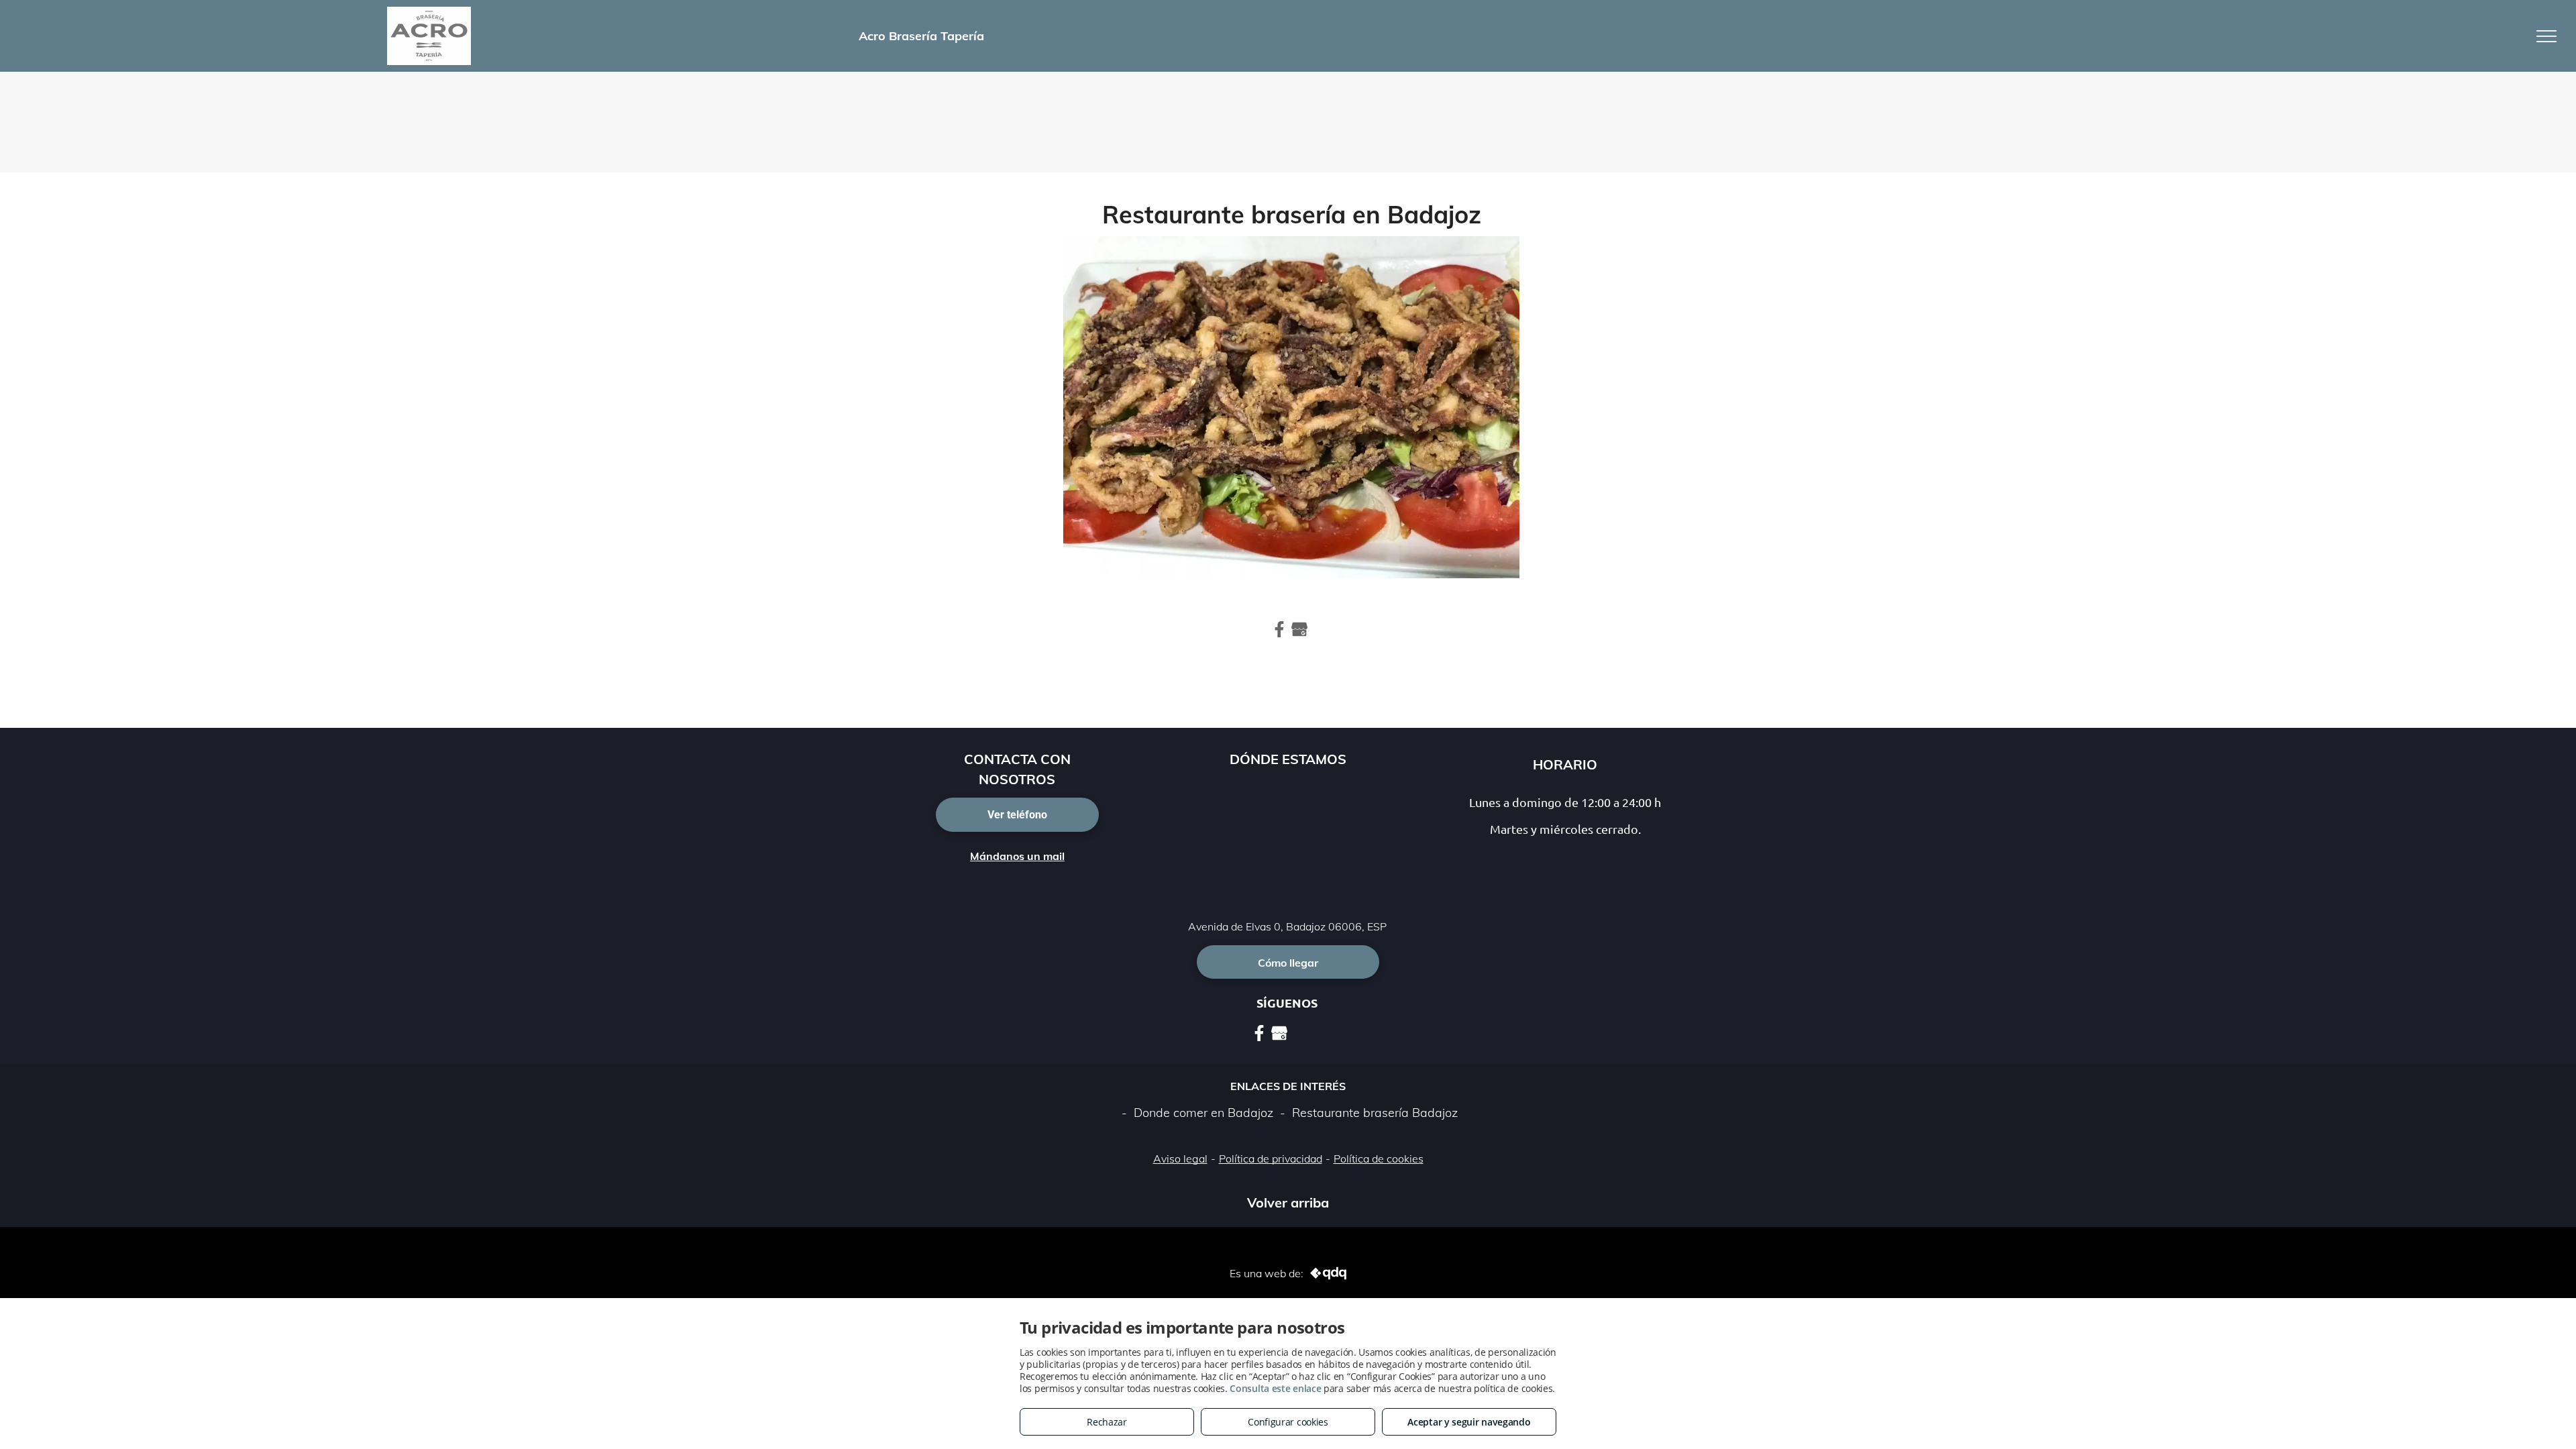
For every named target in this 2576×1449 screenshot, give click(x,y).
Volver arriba (1288, 1202)
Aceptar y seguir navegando (1469, 1422)
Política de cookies (1379, 1159)
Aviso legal (1180, 1159)
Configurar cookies (1288, 1422)
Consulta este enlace (1275, 1388)
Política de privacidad (1271, 1159)
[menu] (2546, 36)
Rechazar (1107, 1422)
